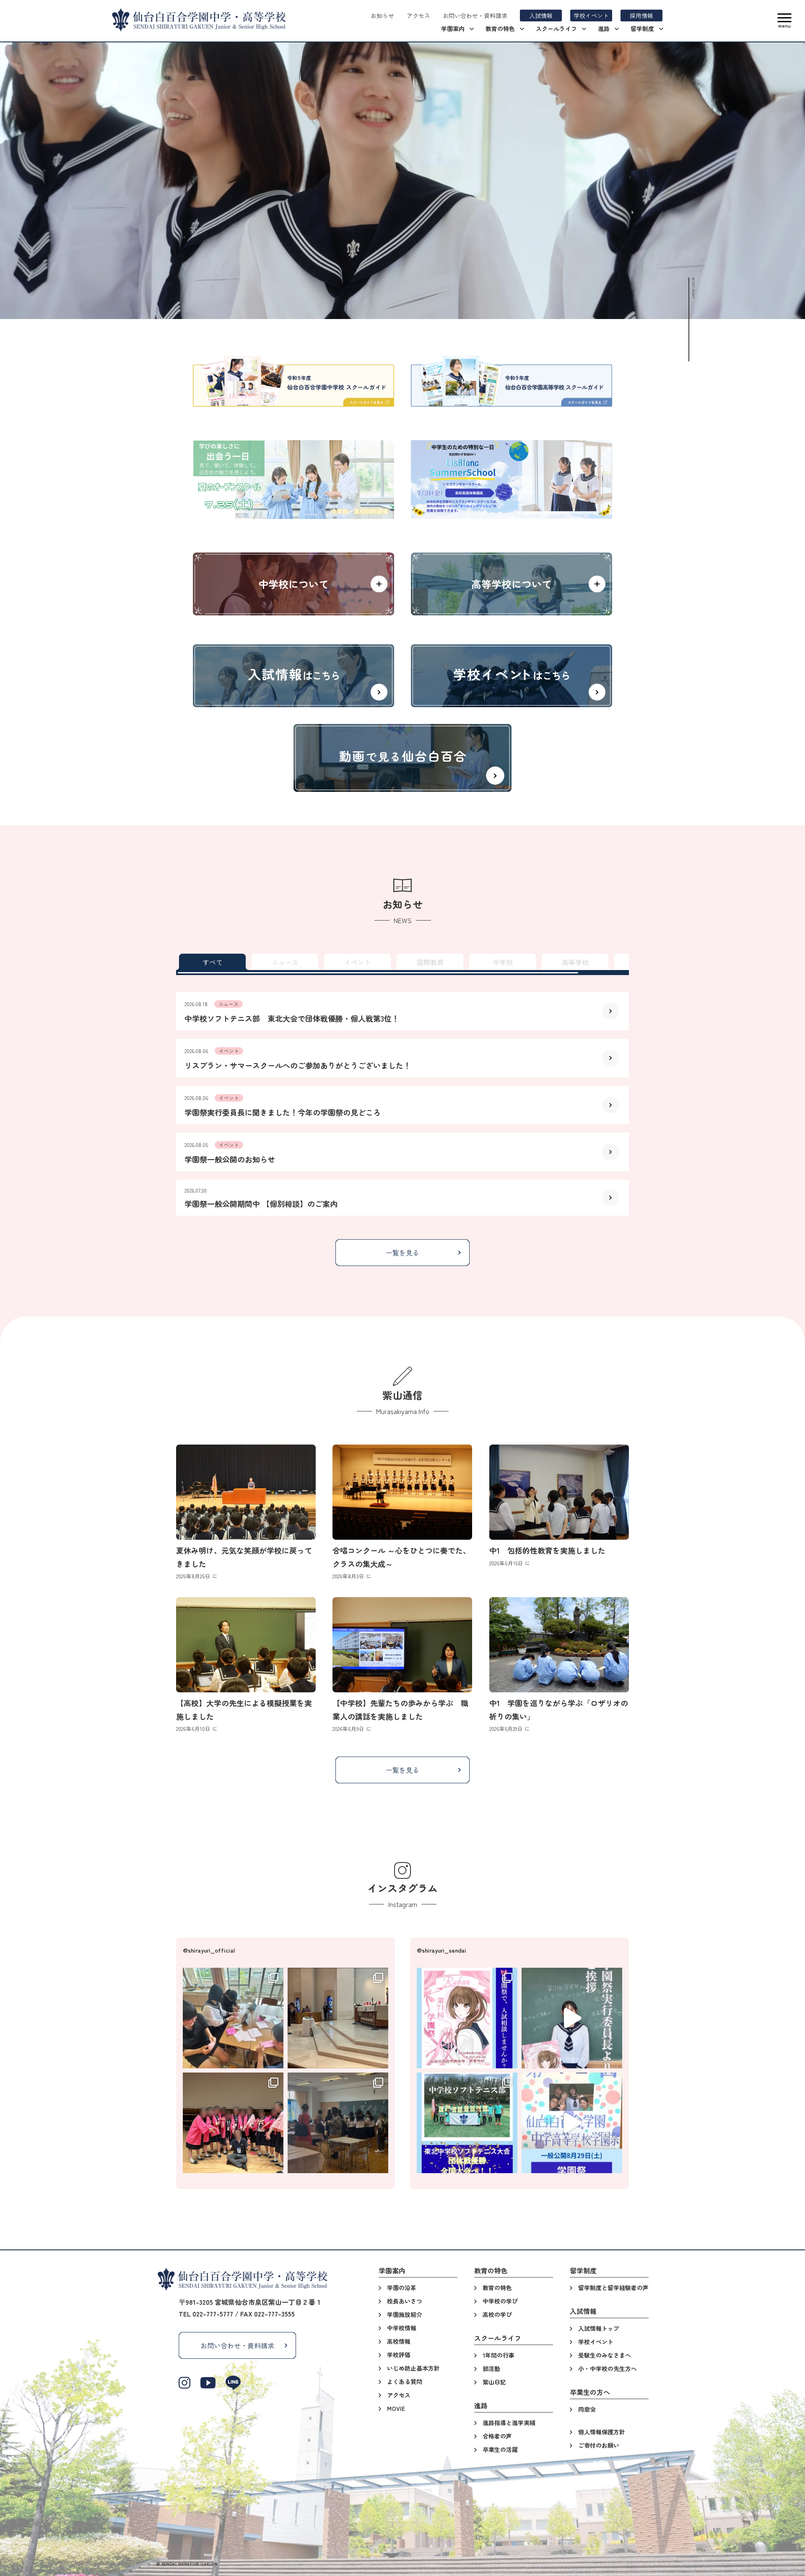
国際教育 (430, 962)
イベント (358, 962)
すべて (213, 962)
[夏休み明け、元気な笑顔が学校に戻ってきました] (246, 1492)
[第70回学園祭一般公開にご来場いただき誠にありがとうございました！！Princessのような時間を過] (338, 2123)
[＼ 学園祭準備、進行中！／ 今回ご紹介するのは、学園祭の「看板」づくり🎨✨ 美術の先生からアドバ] (572, 2123)
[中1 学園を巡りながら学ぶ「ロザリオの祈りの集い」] (559, 1645)
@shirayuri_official (209, 1950)
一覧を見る (402, 1253)
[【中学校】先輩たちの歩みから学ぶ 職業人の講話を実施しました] (402, 1645)
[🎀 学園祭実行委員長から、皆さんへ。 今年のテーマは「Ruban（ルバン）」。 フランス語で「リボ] (572, 2018)
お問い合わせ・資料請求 (237, 2345)
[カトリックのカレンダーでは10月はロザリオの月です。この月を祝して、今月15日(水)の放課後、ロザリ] (338, 2018)
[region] (402, 962)
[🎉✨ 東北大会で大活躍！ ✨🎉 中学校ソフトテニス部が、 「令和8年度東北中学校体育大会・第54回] (467, 2123)
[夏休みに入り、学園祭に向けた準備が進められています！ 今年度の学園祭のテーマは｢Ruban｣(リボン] (233, 2018)
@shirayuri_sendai (441, 1950)
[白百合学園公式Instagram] (184, 2383)
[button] (784, 21)
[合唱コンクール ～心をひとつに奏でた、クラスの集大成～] (402, 1492)
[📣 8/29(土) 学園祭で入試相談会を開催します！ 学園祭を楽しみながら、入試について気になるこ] (467, 2018)
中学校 (503, 962)
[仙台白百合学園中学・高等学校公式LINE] (233, 2383)
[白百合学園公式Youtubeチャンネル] (208, 2383)
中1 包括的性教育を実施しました (547, 1550)
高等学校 (575, 962)
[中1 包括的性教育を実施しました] (559, 1492)
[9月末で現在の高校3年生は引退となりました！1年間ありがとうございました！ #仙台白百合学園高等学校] (233, 2123)
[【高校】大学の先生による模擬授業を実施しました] (246, 1645)
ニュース (285, 962)
